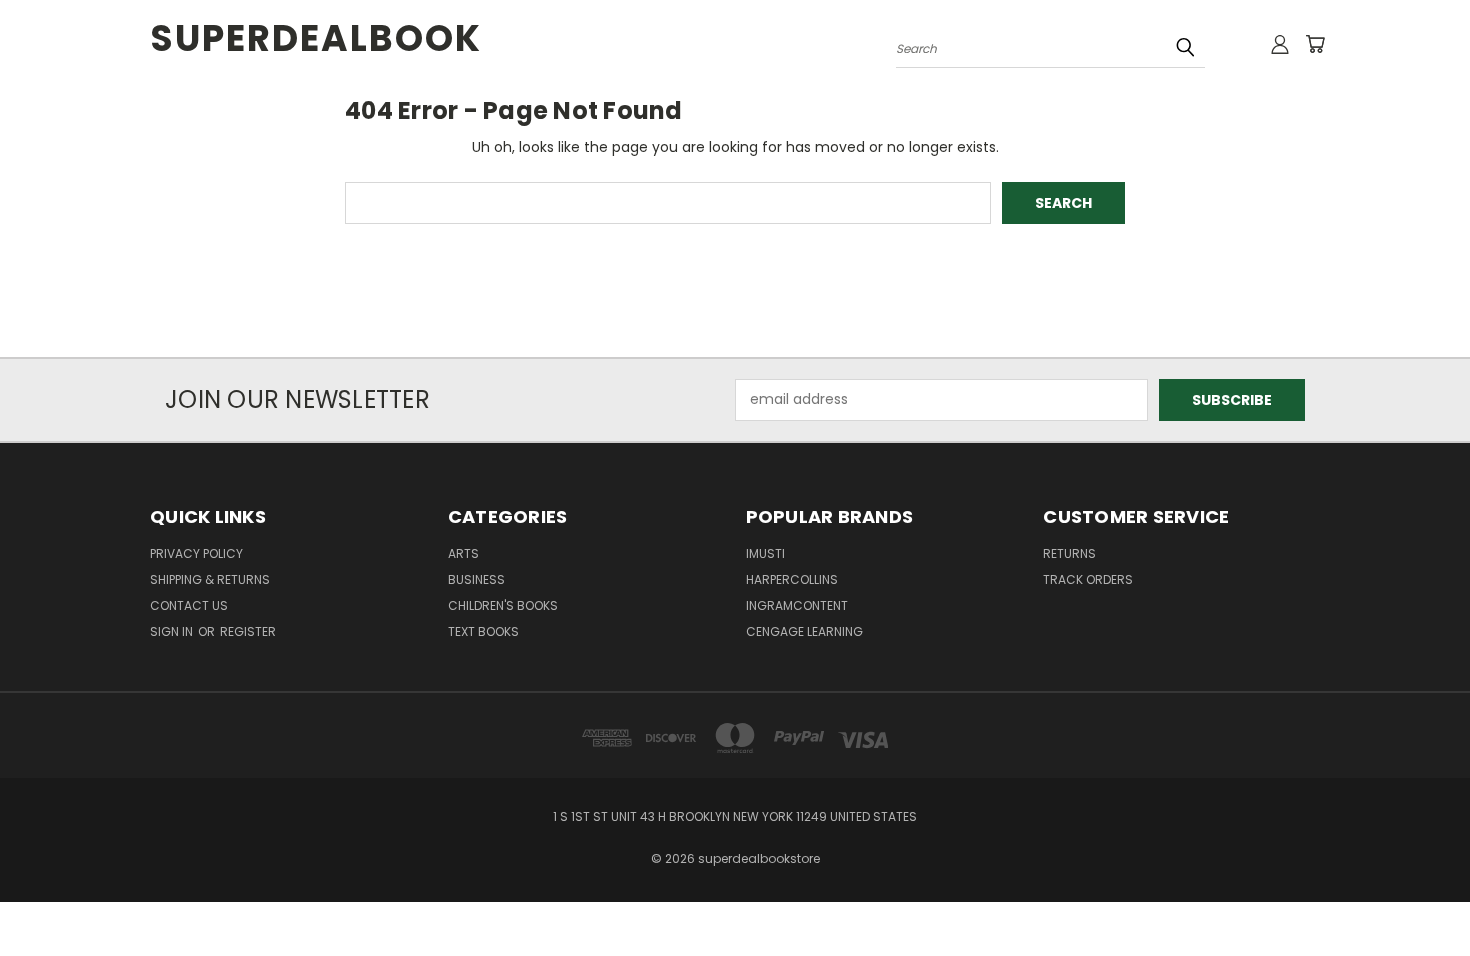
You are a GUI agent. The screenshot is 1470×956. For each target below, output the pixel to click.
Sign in (173, 631)
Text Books (483, 631)
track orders (1088, 579)
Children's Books (503, 605)
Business (476, 579)
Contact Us (189, 605)
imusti (765, 553)
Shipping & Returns (210, 579)
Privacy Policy (196, 553)
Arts (463, 553)
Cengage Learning (804, 631)
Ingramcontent (797, 605)
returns (1069, 553)
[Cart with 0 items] (1315, 44)
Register (248, 631)
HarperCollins (792, 579)
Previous (1417, 893)
